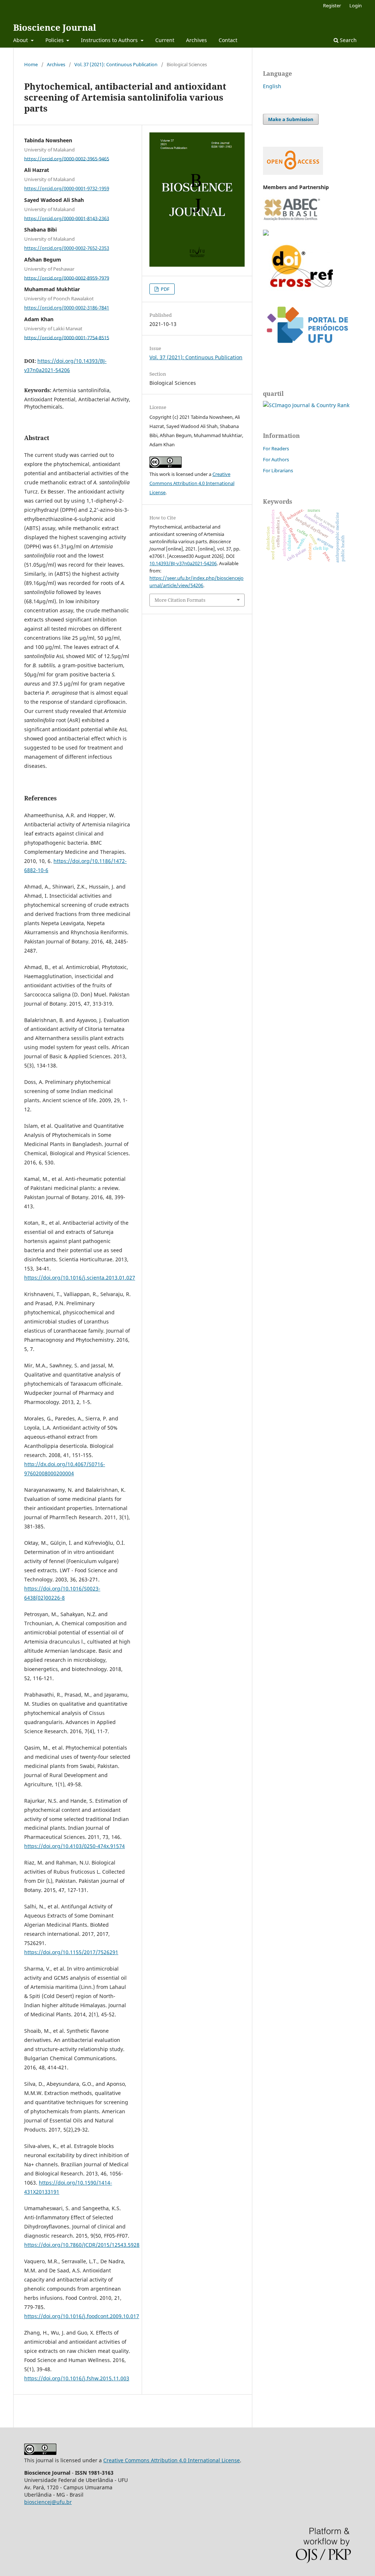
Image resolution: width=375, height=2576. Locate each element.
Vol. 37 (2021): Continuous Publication (116, 64)
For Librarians (278, 470)
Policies (55, 40)
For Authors (276, 459)
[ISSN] (266, 234)
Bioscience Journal (55, 27)
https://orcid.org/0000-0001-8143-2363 (67, 218)
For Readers (276, 448)
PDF (165, 289)
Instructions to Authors (110, 40)
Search (348, 40)
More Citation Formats (180, 600)
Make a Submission (291, 119)
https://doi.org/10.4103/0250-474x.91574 (75, 1846)
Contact (228, 40)
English (272, 86)
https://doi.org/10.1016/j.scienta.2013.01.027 (80, 1278)
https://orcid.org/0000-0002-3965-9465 (67, 158)
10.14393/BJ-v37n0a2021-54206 (183, 563)
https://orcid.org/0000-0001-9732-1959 (67, 188)
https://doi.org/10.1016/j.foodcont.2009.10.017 (82, 2316)
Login (356, 5)
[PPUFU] (307, 349)
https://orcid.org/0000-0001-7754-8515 (67, 337)
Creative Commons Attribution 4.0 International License (192, 483)
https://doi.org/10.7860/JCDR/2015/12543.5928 (82, 2245)
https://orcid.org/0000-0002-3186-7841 (67, 308)
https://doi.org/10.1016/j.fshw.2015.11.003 (77, 2378)
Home (31, 64)
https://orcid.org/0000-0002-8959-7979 (67, 278)
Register (332, 5)
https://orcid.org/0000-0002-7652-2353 (67, 248)
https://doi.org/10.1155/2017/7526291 (71, 1952)
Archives (196, 40)
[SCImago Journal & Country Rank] (306, 405)
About (21, 40)
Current (165, 40)
